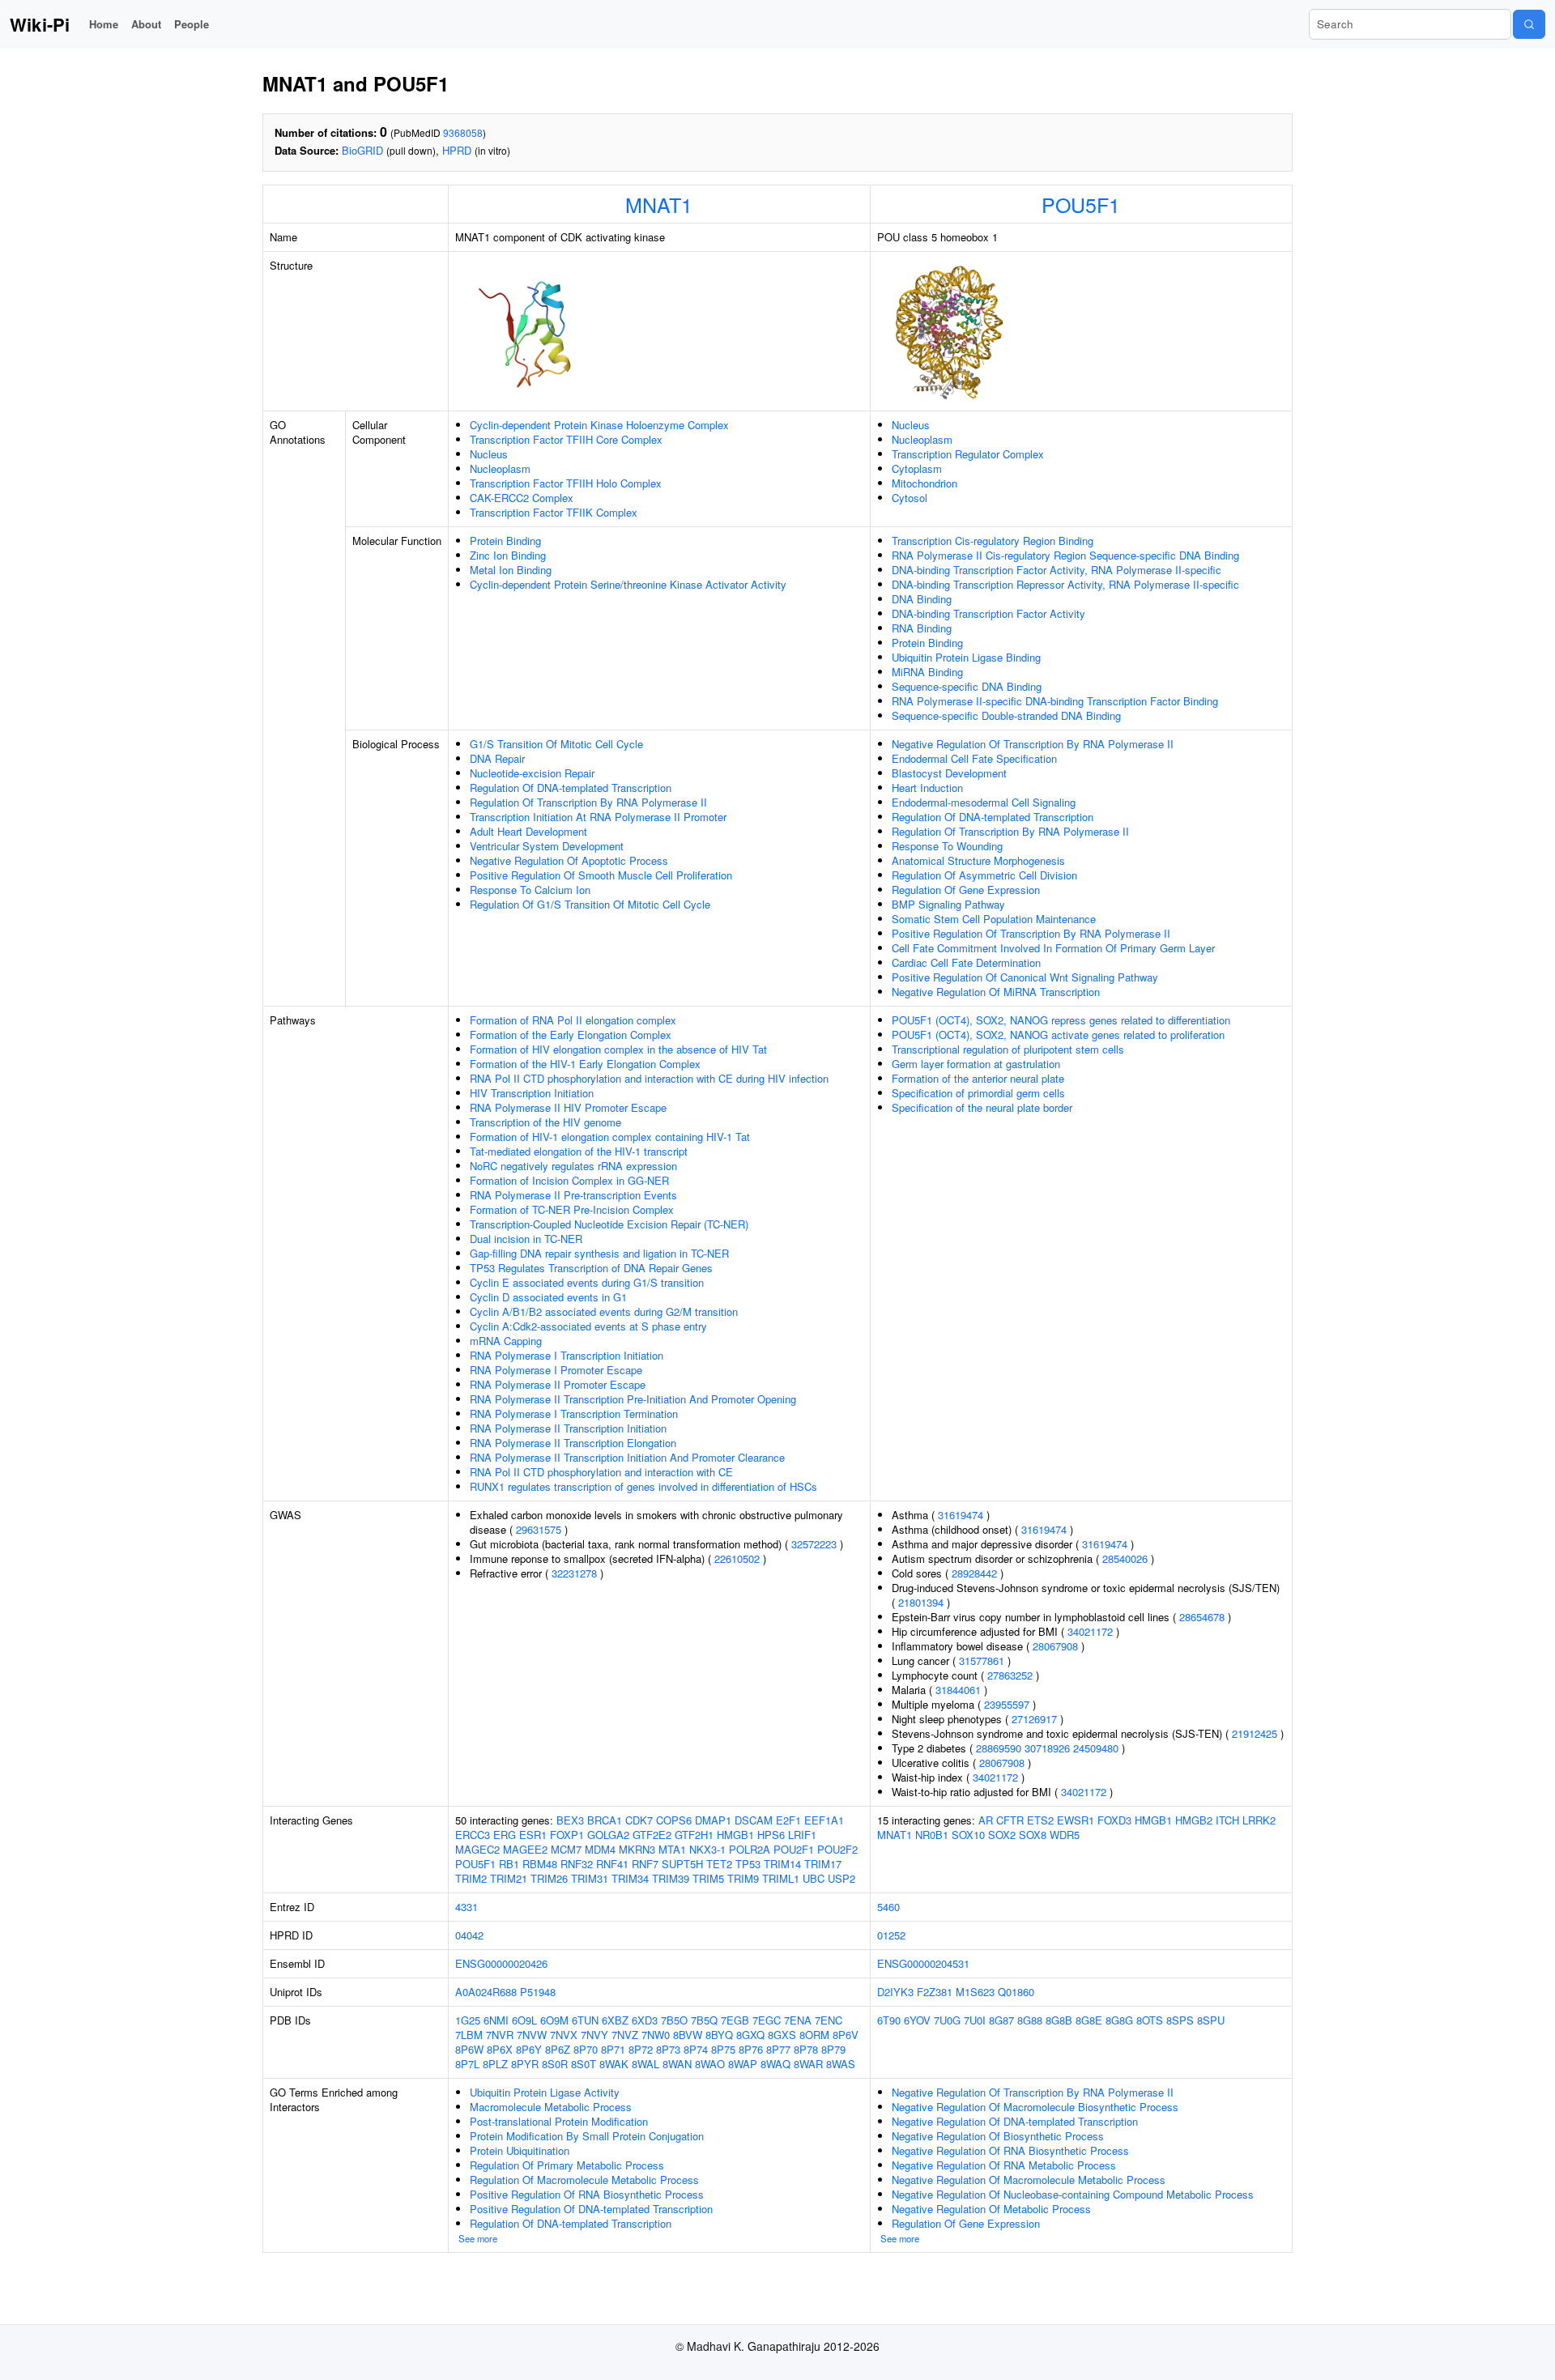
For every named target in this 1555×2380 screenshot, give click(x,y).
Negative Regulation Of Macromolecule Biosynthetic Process (1035, 2107)
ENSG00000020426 (501, 1963)
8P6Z (558, 2049)
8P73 (668, 2049)
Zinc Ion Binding (508, 555)
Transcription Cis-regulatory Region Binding (993, 541)
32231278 (574, 1573)
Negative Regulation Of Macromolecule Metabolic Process (1029, 2180)
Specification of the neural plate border (982, 1107)
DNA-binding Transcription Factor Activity (988, 613)
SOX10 (968, 1835)
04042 (469, 1935)
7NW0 (656, 2035)
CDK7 (639, 1820)
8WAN (677, 2064)
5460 (888, 1907)
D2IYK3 (895, 1992)
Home (104, 24)
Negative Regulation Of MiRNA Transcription (996, 992)
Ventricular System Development (547, 846)
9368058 (463, 132)
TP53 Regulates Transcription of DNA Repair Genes (591, 1268)
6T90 (889, 2020)
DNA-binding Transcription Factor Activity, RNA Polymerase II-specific (1057, 570)
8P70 (586, 2049)
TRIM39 (671, 1878)
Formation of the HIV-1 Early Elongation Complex (585, 1064)
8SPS (1180, 2020)
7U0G (947, 2020)
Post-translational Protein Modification (559, 2121)
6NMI (496, 2020)
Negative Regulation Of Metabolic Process (991, 2209)
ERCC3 (473, 1835)
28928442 (974, 1573)
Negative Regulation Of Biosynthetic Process (998, 2136)
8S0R (555, 2064)
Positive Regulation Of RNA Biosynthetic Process (587, 2194)
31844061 (958, 1690)
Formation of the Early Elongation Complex (571, 1035)
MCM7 (566, 1849)
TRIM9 (743, 1878)
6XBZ (615, 2020)
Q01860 (1016, 1992)
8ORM (814, 2035)
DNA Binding (922, 599)
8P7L (467, 2064)
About (146, 24)
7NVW (532, 2035)
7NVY (594, 2035)
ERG (505, 1835)
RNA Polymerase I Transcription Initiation (567, 1355)
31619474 (961, 1515)
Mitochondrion (924, 483)
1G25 (468, 2020)
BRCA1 (605, 1820)
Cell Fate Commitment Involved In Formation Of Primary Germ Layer (1053, 948)
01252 (891, 1935)
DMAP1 (713, 1820)
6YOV (917, 2020)
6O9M (554, 2020)
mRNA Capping (506, 1341)
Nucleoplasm (500, 468)
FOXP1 (567, 1835)
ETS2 (1040, 1820)
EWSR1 (1076, 1820)
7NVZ (625, 2035)
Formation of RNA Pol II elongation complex (573, 1020)
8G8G (1119, 2020)
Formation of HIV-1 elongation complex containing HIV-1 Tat (610, 1137)
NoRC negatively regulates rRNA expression (573, 1166)
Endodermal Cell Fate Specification (974, 758)
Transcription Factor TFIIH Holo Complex (566, 483)
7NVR (500, 2035)
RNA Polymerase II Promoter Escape (558, 1384)
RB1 (509, 1864)
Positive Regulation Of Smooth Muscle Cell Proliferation (601, 875)
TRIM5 (708, 1878)
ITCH (1227, 1820)
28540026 (1125, 1558)
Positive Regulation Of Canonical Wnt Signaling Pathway (1025, 977)
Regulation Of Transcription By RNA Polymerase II (588, 802)
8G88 (1030, 2020)
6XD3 (645, 2020)
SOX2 (1002, 1835)
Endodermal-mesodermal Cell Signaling (984, 802)
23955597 (1007, 1704)
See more (478, 2238)
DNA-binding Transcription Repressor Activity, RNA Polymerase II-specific (1065, 584)
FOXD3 (1114, 1820)
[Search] (1529, 24)
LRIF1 (802, 1835)
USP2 (841, 1878)
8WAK (614, 2064)
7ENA (798, 2020)
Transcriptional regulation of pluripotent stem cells (1008, 1049)
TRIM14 (782, 1864)
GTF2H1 (694, 1835)
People (192, 24)
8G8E (1089, 2020)
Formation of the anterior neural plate (978, 1078)
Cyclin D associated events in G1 (548, 1297)
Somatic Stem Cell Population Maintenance (994, 919)
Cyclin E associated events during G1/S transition (587, 1282)
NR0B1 (932, 1835)
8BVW (688, 2035)
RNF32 (577, 1864)
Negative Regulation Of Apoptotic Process (569, 860)
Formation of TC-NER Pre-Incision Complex (572, 1209)
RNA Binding (922, 628)
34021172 (1090, 1631)
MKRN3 (637, 1849)
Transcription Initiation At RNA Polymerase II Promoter (598, 817)
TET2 (719, 1864)
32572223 (814, 1544)
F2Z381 (935, 1992)
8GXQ (750, 2035)
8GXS (782, 2035)
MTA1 (672, 1849)
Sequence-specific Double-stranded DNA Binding (1006, 715)
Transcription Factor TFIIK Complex (554, 512)
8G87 (1001, 2020)
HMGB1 (735, 1835)
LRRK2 (1259, 1820)
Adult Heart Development (528, 831)
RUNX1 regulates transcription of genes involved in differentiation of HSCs (643, 1486)
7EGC (767, 2020)
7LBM (469, 2035)
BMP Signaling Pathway (948, 904)
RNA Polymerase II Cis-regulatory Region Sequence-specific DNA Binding (1065, 555)
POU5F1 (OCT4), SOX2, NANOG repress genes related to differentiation (1061, 1020)
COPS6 (674, 1820)
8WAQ (775, 2064)
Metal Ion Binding (511, 570)
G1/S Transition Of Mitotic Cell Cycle (556, 744)
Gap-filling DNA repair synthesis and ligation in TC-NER (599, 1253)
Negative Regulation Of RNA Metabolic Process (1004, 2165)
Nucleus (489, 454)
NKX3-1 (707, 1849)
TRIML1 (781, 1878)
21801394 (921, 1602)
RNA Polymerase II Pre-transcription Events (573, 1195)
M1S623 (975, 1992)
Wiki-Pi (40, 24)
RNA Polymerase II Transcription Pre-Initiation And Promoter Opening (633, 1399)
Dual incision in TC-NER (526, 1239)
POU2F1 (794, 1849)
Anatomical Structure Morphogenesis (978, 860)
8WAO (710, 2064)
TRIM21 (509, 1878)
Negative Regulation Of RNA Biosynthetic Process (1010, 2150)
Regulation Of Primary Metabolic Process (567, 2165)
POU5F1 (1081, 204)
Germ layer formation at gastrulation (976, 1064)
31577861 (982, 1660)
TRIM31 (590, 1878)
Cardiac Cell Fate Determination (966, 962)
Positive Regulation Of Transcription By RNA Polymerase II (1031, 933)
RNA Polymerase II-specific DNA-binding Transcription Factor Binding (1055, 701)
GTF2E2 (652, 1835)
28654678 (1202, 1617)
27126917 (1034, 1719)
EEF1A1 (824, 1820)
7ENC (829, 2020)
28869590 (999, 1748)
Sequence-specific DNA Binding (967, 686)
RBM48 (540, 1864)
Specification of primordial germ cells (978, 1093)
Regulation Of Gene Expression (966, 890)
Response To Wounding (947, 846)
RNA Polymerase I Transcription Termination (574, 1414)
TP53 (748, 1864)
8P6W (469, 2049)
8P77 (778, 2049)
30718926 (1047, 1748)
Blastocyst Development (949, 773)
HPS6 (771, 1835)
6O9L (524, 2020)
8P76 (751, 2049)
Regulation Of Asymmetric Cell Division (984, 875)
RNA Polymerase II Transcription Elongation (573, 1443)
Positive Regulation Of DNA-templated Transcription (591, 2209)
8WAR (808, 2064)
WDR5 (1065, 1835)
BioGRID (362, 150)
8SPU (1211, 2020)
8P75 (723, 2049)
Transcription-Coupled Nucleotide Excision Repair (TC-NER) (609, 1224)
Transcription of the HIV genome (545, 1122)
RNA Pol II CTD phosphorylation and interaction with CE (601, 1472)
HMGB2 (1194, 1820)
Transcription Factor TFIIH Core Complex (566, 439)
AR (986, 1820)
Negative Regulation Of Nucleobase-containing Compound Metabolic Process (1073, 2194)
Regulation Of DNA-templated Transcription (571, 788)
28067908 (1055, 1646)
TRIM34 (630, 1878)
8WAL (645, 2064)
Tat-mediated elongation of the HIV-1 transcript (579, 1151)
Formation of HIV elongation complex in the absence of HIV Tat (618, 1049)
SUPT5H (682, 1864)
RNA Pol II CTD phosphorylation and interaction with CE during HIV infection (649, 1078)
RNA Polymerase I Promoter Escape (556, 1370)
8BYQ (719, 2035)
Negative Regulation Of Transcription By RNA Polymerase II (1033, 744)
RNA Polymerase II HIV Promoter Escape (568, 1107)
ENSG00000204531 (923, 1963)
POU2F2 (837, 1849)
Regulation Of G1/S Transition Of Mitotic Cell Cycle (590, 904)
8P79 (833, 2049)
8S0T (584, 2064)
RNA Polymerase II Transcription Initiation (568, 1428)
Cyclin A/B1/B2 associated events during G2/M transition (604, 1311)
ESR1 (533, 1835)
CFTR (1010, 1820)
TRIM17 (823, 1864)
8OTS (1150, 2020)
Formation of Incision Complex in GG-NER (569, 1180)
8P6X (500, 2049)
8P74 (696, 2049)
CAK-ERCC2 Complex (522, 498)
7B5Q (704, 2020)
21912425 (1255, 1733)
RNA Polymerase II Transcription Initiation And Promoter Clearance (627, 1457)
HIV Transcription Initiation (532, 1093)
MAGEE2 (525, 1849)
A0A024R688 (486, 1992)
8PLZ (495, 2064)
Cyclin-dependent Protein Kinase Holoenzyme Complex (599, 425)
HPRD (457, 150)
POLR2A (750, 1849)
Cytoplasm (917, 468)
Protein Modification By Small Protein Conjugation (587, 2136)
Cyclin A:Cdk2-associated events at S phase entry (588, 1326)
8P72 (641, 2049)
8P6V (846, 2035)
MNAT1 (659, 204)
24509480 (1096, 1748)
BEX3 (570, 1820)
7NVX (564, 2035)
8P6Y (529, 2049)
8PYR (525, 2064)
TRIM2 (471, 1878)
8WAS (841, 2064)
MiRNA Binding (927, 672)
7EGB (735, 2020)
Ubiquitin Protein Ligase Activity (545, 2092)
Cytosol (910, 498)
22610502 (737, 1558)
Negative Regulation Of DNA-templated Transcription (1015, 2121)
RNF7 (645, 1864)
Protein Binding (505, 541)
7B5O (674, 2020)
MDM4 (600, 1849)
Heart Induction (927, 788)
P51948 (538, 1992)
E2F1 (788, 1820)
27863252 (1010, 1675)
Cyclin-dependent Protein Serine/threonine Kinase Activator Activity (628, 584)
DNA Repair (497, 758)
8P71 (613, 2049)
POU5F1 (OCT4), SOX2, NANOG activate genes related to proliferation (1058, 1035)
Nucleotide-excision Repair (532, 773)
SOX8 (1033, 1835)
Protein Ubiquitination (520, 2150)
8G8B (1059, 2020)
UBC (814, 1878)
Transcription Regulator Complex (968, 454)
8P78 (806, 2049)
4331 (466, 1907)
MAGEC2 (477, 1849)
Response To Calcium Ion (530, 890)
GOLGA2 (608, 1835)
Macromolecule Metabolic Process (551, 2107)
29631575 (539, 1529)
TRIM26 (549, 1878)
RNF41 (612, 1864)
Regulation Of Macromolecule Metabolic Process (584, 2180)
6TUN (585, 2020)
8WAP (743, 2064)
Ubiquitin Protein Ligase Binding (966, 657)
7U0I (975, 2020)
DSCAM (754, 1820)
